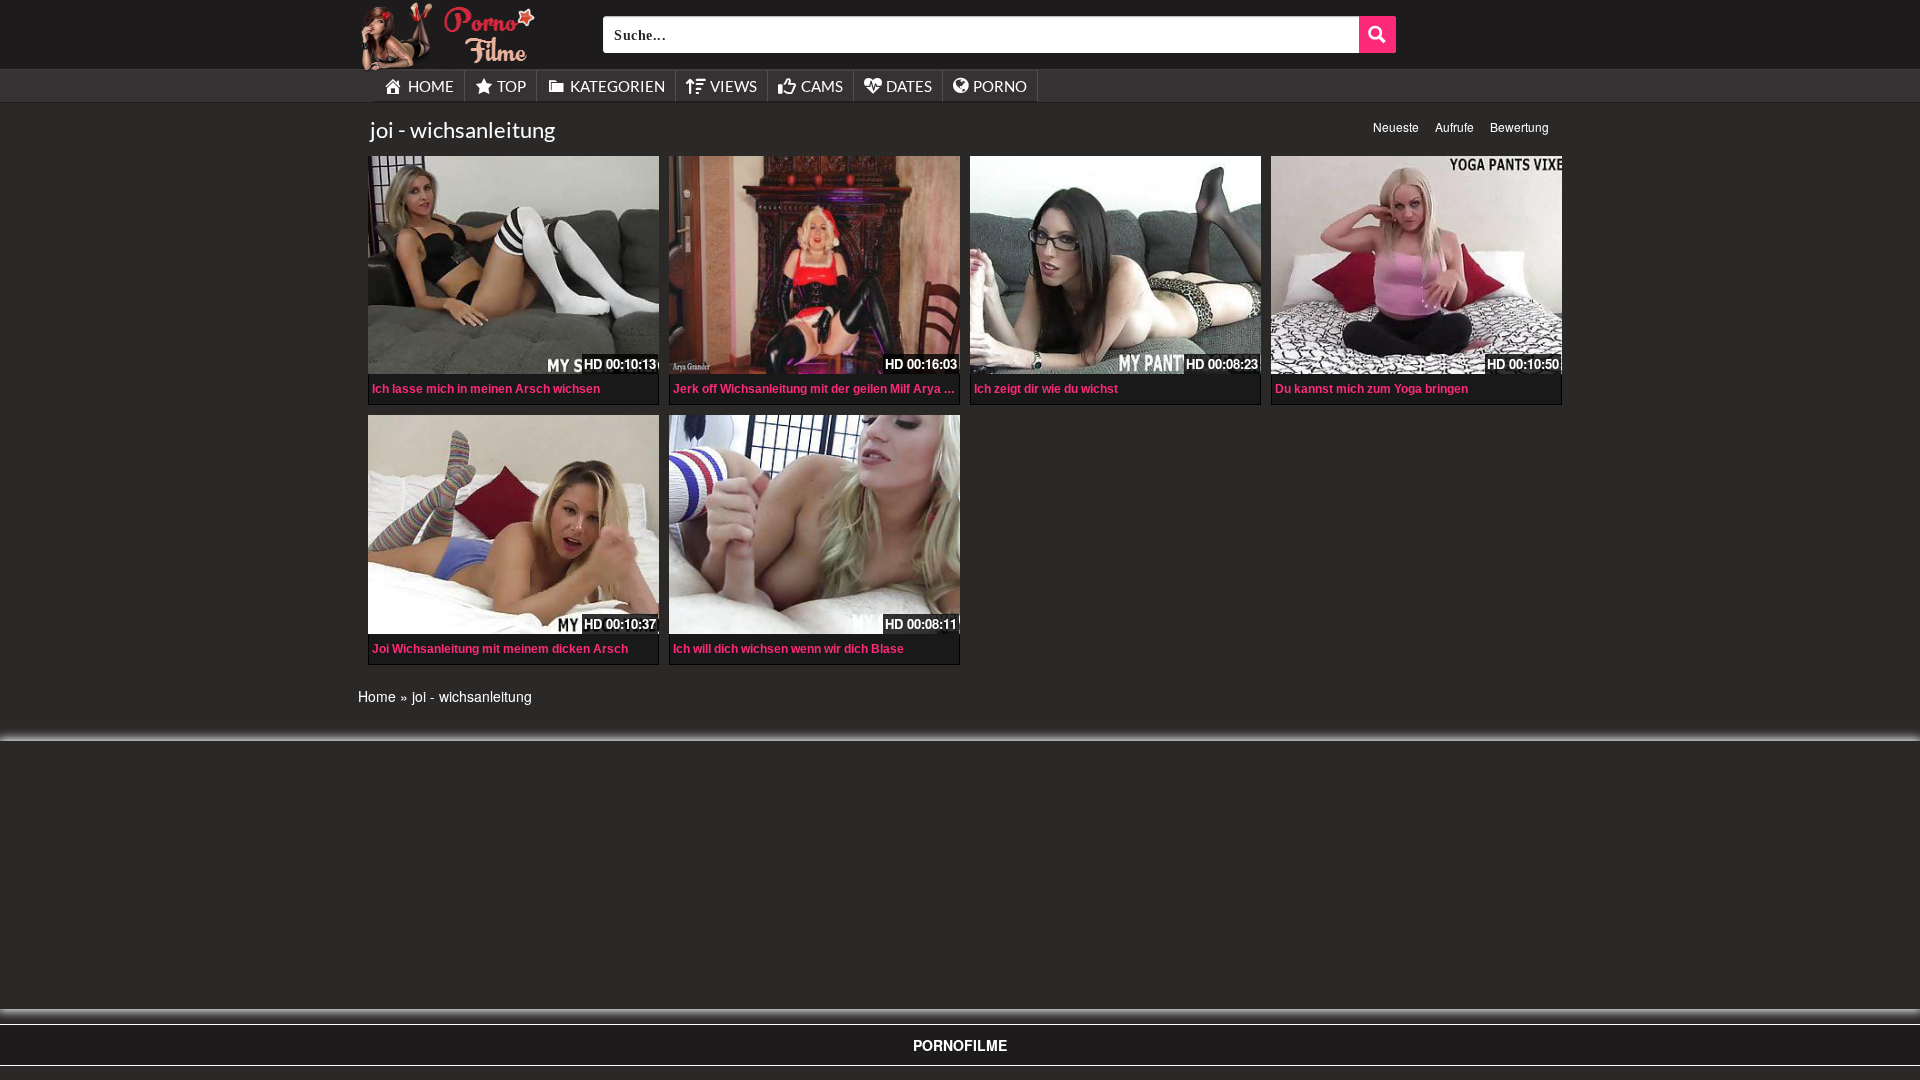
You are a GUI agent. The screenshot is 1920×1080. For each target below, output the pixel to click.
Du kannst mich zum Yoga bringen (1371, 389)
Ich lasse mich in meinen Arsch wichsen (486, 389)
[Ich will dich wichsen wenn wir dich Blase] (814, 524)
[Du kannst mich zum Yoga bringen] (1416, 265)
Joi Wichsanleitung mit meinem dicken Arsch (500, 649)
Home (377, 696)
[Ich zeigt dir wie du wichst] (1115, 265)
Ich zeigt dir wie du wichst (1046, 389)
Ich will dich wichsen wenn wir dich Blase (788, 649)
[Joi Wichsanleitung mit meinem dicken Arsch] (513, 524)
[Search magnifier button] (1377, 34)
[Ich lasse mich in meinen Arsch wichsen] (513, 265)
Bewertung (1519, 126)
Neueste (1396, 126)
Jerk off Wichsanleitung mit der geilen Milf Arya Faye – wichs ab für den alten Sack (907, 389)
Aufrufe (1454, 126)
